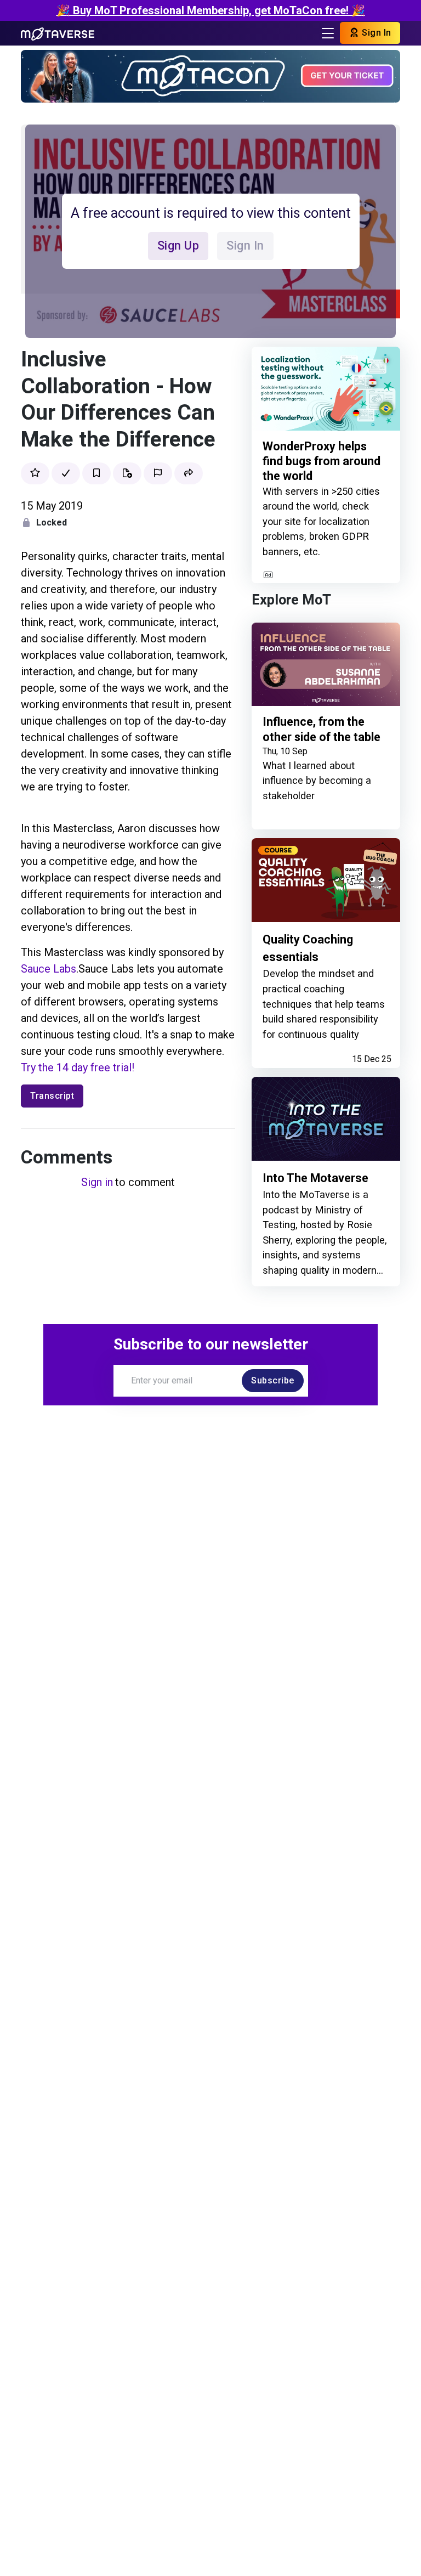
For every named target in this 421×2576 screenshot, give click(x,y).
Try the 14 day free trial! (78, 1067)
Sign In (376, 33)
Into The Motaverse (315, 1178)
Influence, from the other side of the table (322, 729)
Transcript (52, 1096)
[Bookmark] (96, 473)
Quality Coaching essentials (308, 948)
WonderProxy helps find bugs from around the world (322, 461)
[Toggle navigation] (328, 33)
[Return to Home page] (58, 33)
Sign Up (178, 245)
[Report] (158, 473)
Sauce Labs (49, 969)
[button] (189, 473)
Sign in (97, 1182)
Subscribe (273, 1380)
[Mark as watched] (66, 473)
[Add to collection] (127, 473)
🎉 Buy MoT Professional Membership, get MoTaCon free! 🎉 (211, 10)
